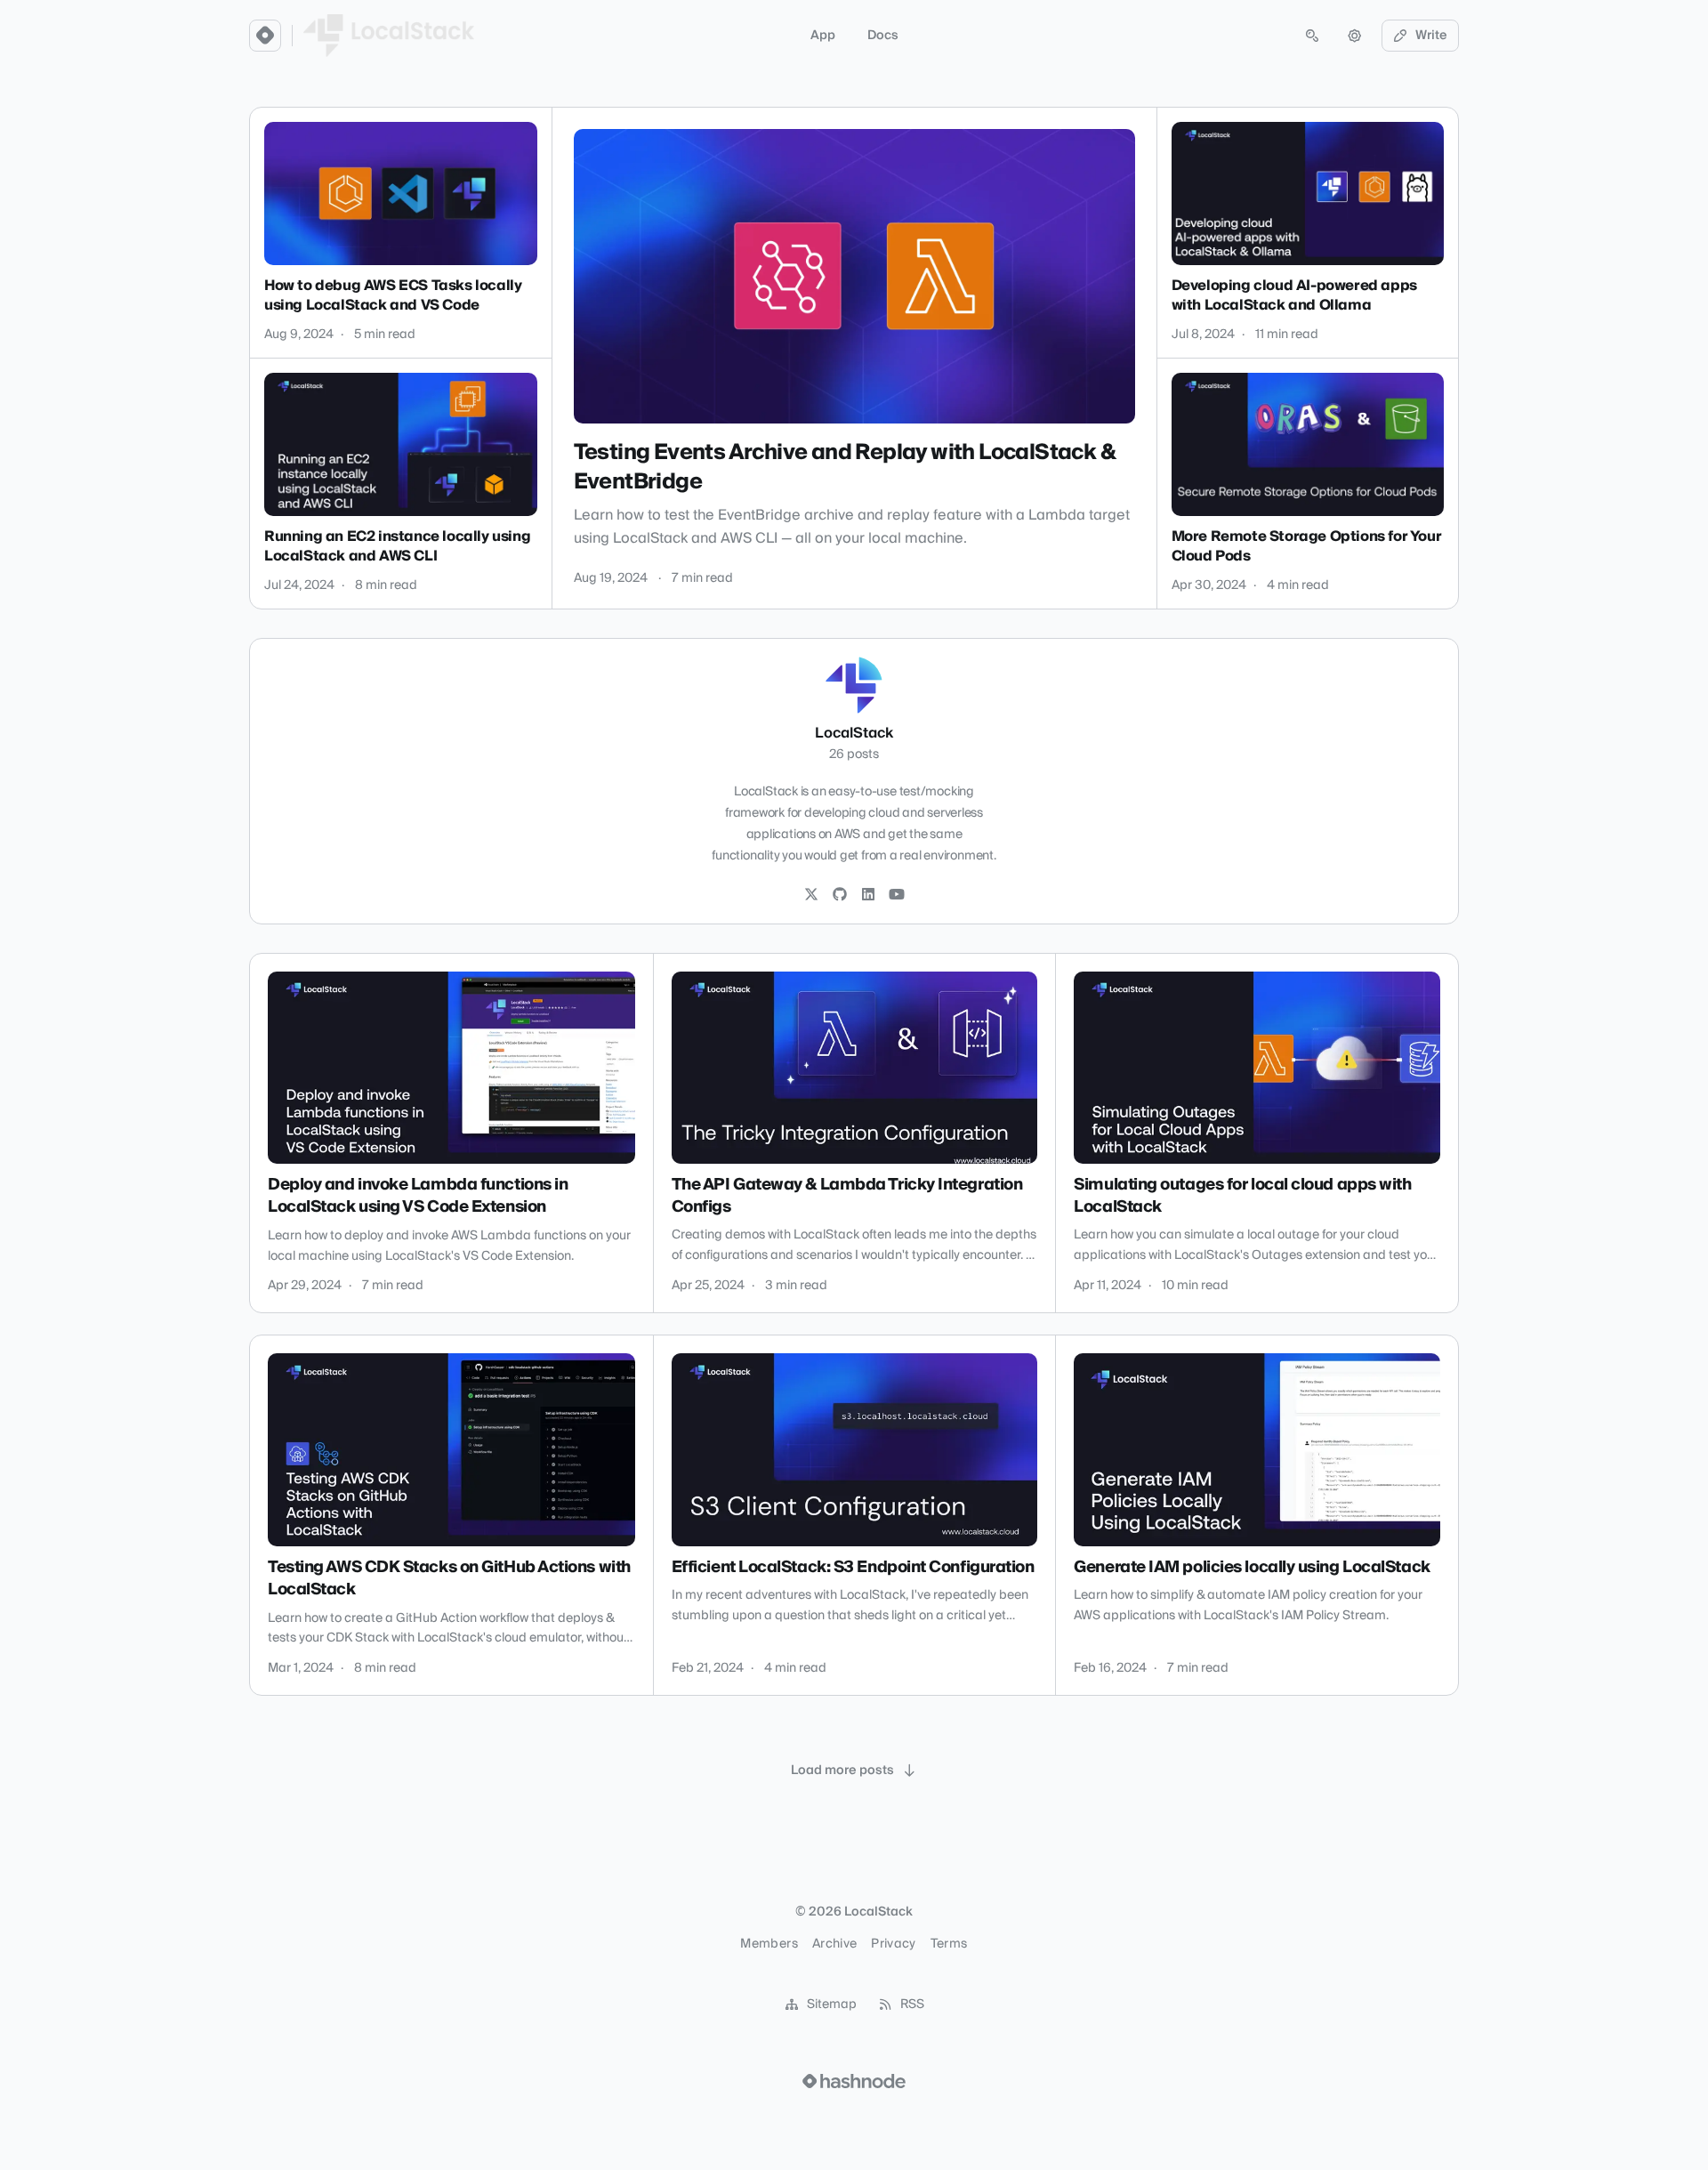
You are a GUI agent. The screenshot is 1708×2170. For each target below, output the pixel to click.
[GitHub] (840, 895)
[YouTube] (897, 895)
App (823, 36)
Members (769, 1944)
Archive (834, 1944)
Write (1431, 36)
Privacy (893, 1944)
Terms (949, 1944)
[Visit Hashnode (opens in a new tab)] (854, 2081)
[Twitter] (811, 895)
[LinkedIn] (868, 895)
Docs (883, 36)
